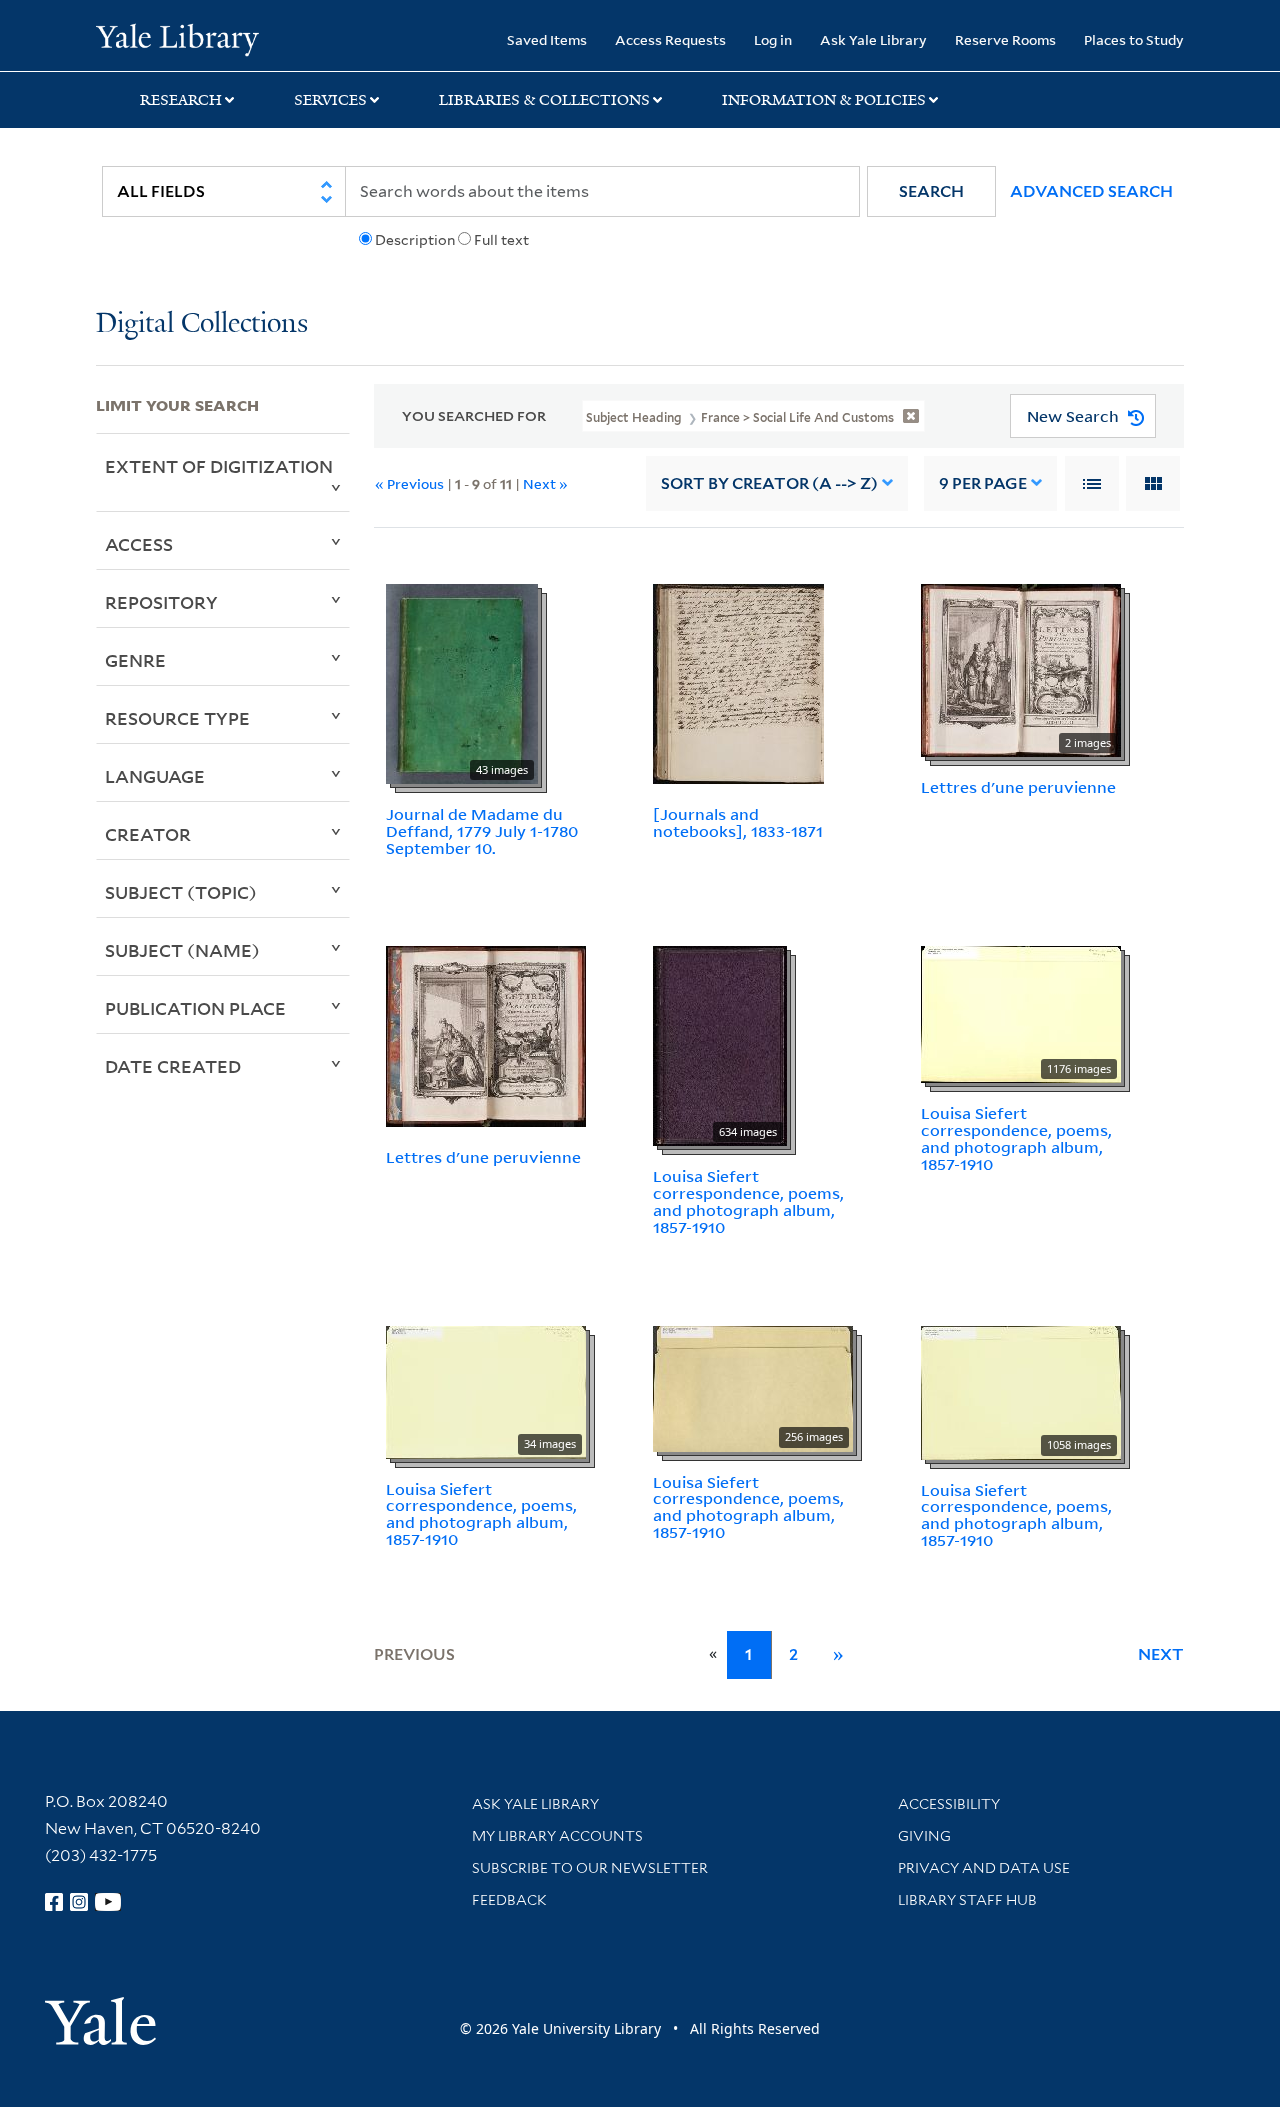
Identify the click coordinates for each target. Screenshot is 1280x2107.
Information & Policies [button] (824, 100)
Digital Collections (202, 324)
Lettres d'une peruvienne (1018, 787)
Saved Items (547, 39)
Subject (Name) (182, 950)
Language (155, 776)
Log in (773, 39)
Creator (148, 834)
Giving (924, 1836)
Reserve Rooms (1005, 39)
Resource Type (177, 718)
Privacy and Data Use (984, 1868)
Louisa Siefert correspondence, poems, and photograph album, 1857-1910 (748, 1201)
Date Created (173, 1066)
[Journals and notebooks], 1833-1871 (738, 822)
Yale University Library (177, 38)
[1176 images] (1021, 1013)
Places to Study (1134, 39)
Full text (501, 240)
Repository (161, 602)
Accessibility (949, 1804)
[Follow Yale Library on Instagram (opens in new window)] (79, 1902)
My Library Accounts (557, 1836)
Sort (769, 483)
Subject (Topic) (181, 892)
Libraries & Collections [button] (544, 100)
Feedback (509, 1900)
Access (139, 544)
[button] (931, 191)
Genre (135, 660)
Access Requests (670, 39)
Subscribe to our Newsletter (590, 1868)
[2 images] (1021, 669)
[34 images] (486, 1390)
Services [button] (330, 100)
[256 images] (753, 1387)
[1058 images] (1021, 1391)
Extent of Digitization (219, 466)
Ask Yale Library (873, 39)
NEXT (1161, 1654)
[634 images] (720, 1045)
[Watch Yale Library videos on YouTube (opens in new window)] (108, 1902)
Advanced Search (1091, 191)
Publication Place (195, 1008)
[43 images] (462, 682)
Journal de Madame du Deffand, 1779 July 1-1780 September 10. (482, 831)
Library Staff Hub (967, 1900)
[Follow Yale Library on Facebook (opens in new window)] (54, 1902)
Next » (545, 483)
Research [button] (181, 100)
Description (415, 240)
